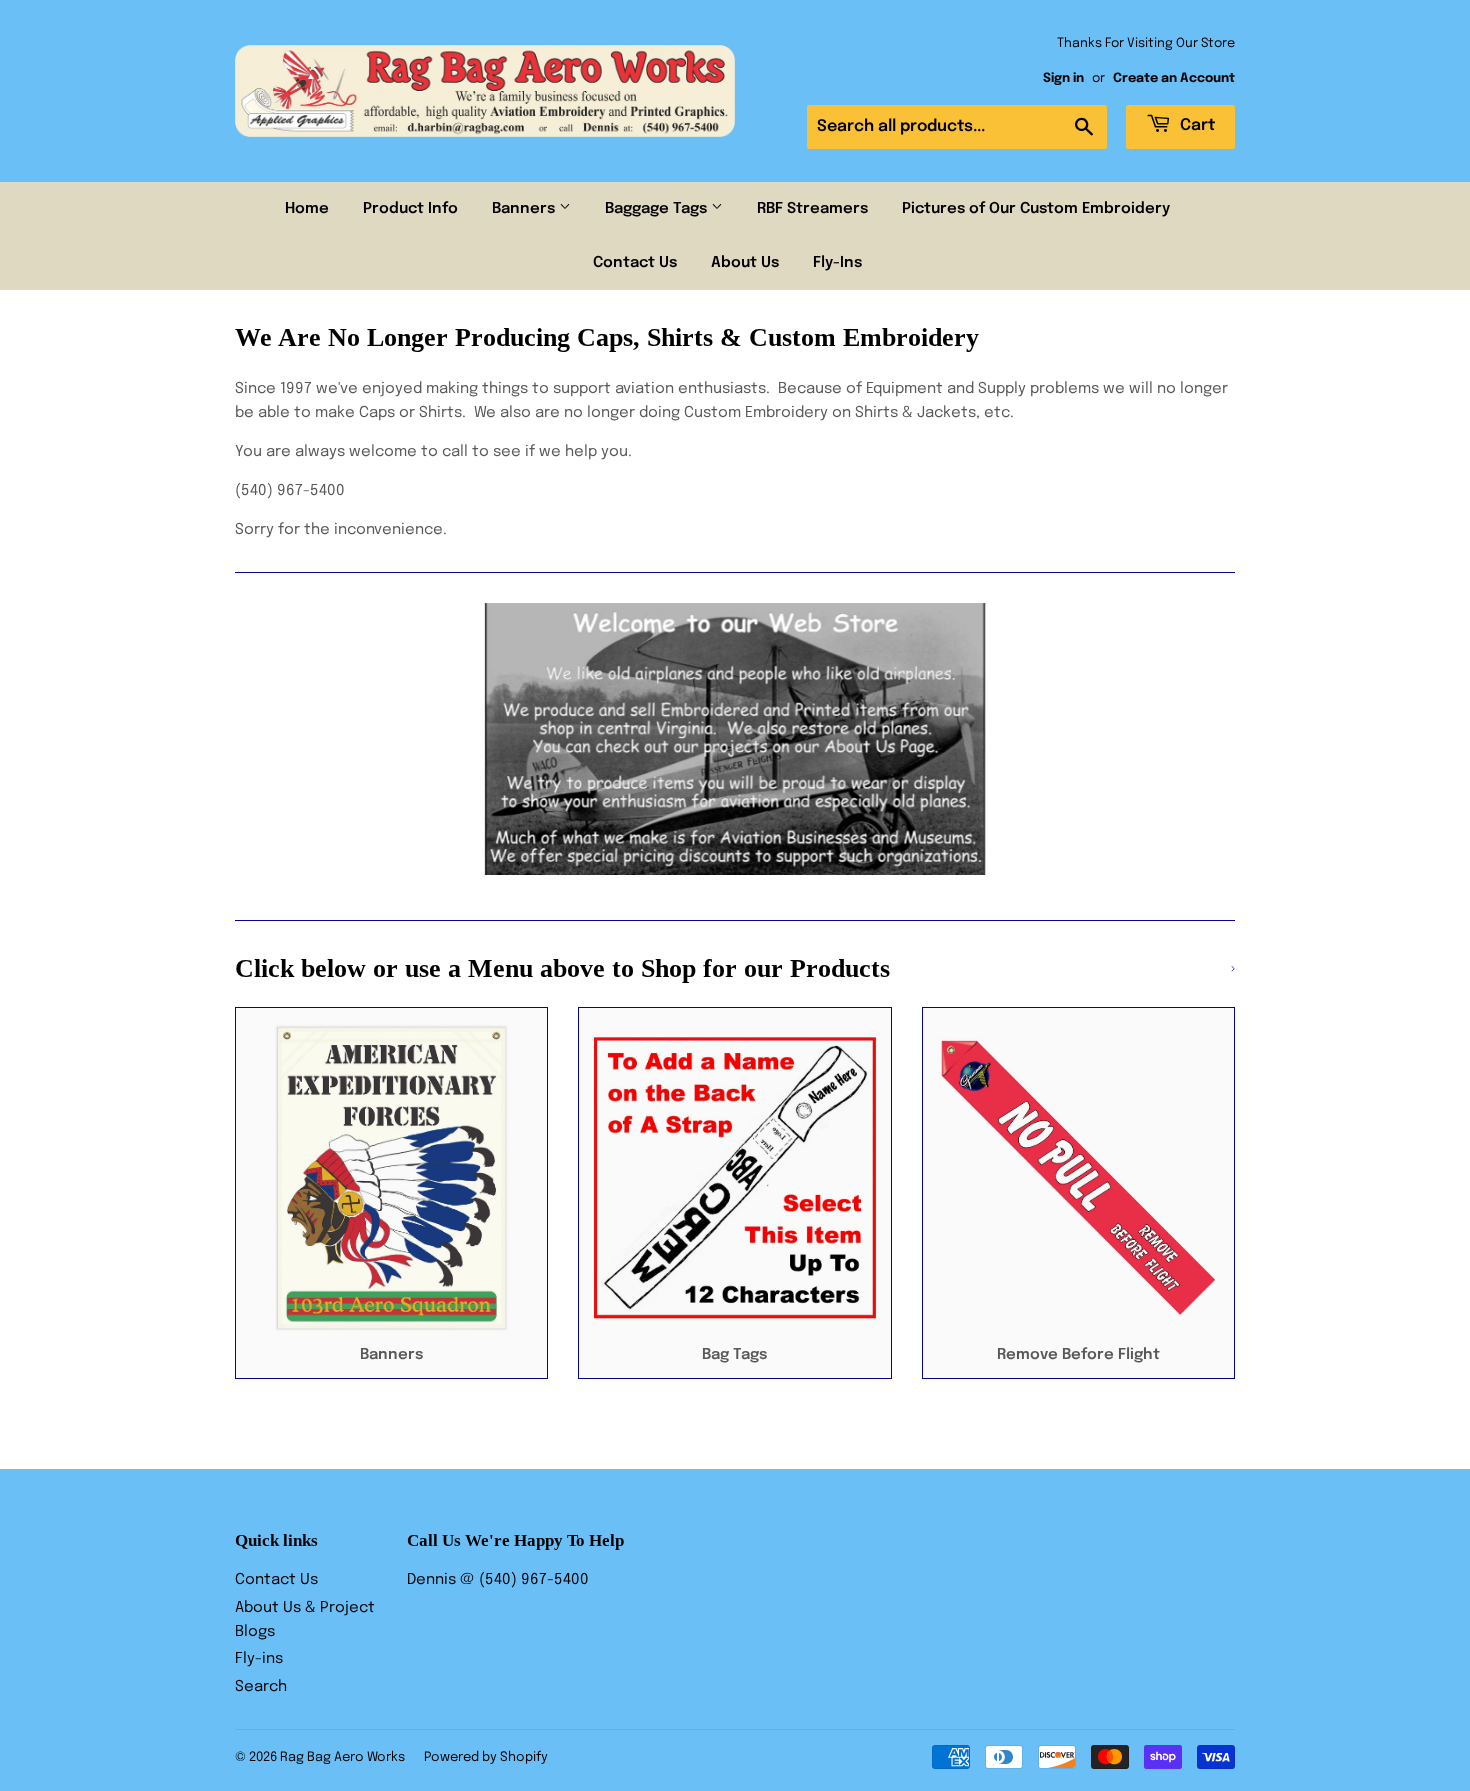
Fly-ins (259, 1659)
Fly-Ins (837, 263)
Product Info (410, 209)
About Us (745, 263)
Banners (525, 209)
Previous (277, 739)
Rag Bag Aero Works (342, 1757)
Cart (1195, 125)
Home (307, 209)
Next (1192, 739)
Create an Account (1174, 78)
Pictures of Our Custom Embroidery (1036, 209)
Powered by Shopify (486, 1757)
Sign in (1063, 78)
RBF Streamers (812, 209)
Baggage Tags (658, 209)
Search (261, 1687)
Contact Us (635, 263)
